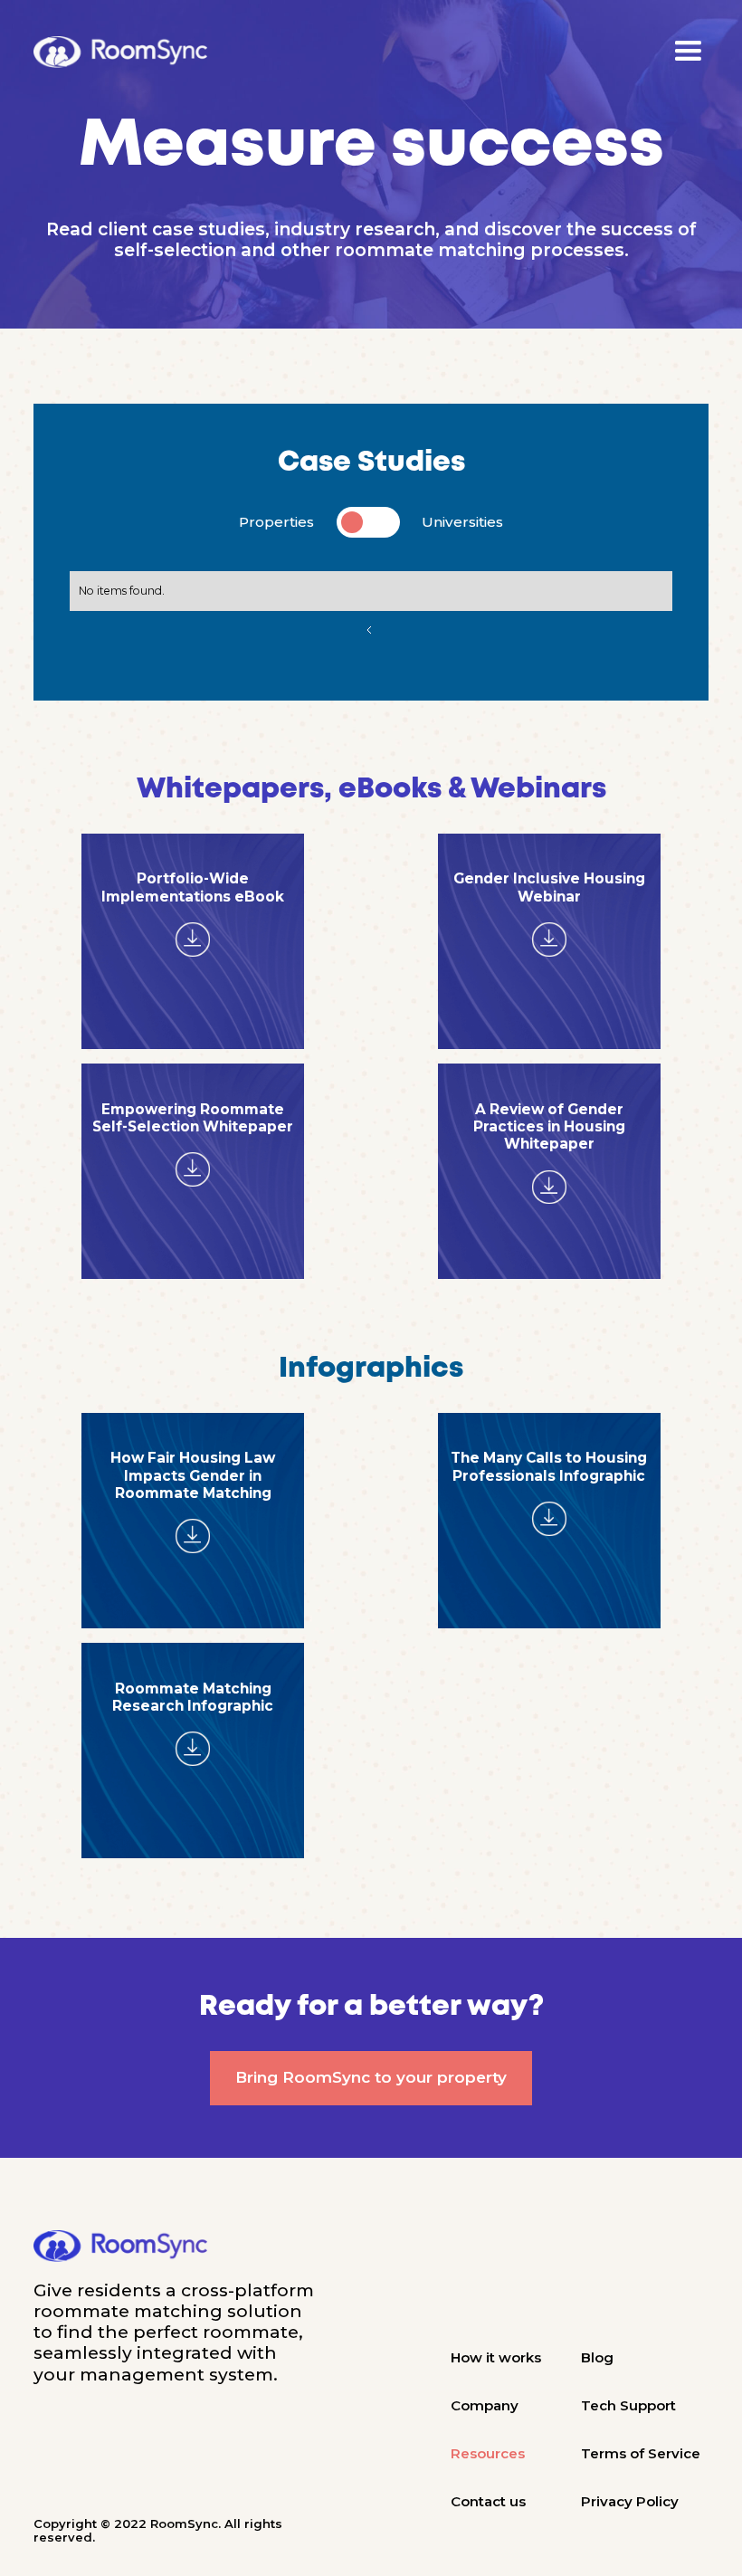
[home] (120, 52)
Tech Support (628, 2405)
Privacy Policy (630, 2501)
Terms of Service (641, 2453)
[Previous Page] (371, 630)
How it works (496, 2357)
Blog (597, 2357)
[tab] (371, 522)
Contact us (488, 2501)
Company (485, 2405)
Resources (488, 2453)
